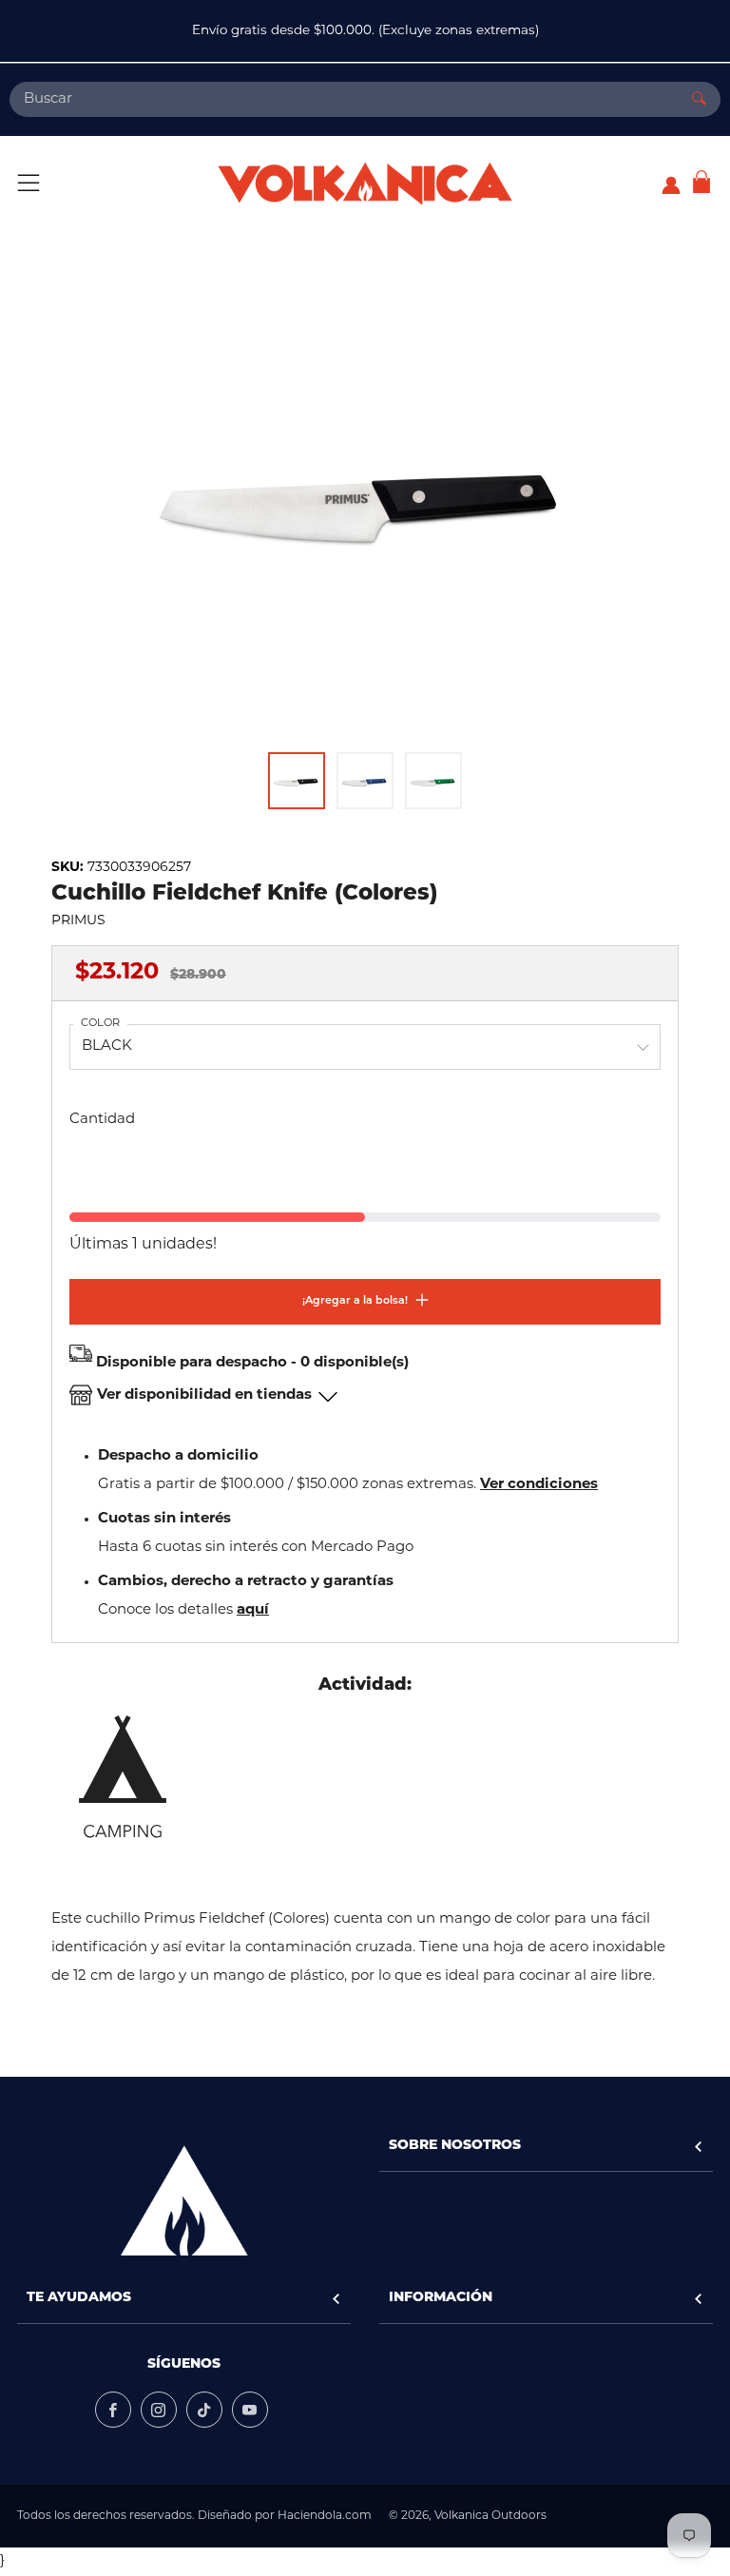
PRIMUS (78, 921)
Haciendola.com (325, 2516)
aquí (253, 1610)
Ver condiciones (539, 1485)
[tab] (297, 781)
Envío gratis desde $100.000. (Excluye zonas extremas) (365, 31)
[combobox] (344, 99)
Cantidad (102, 1120)
